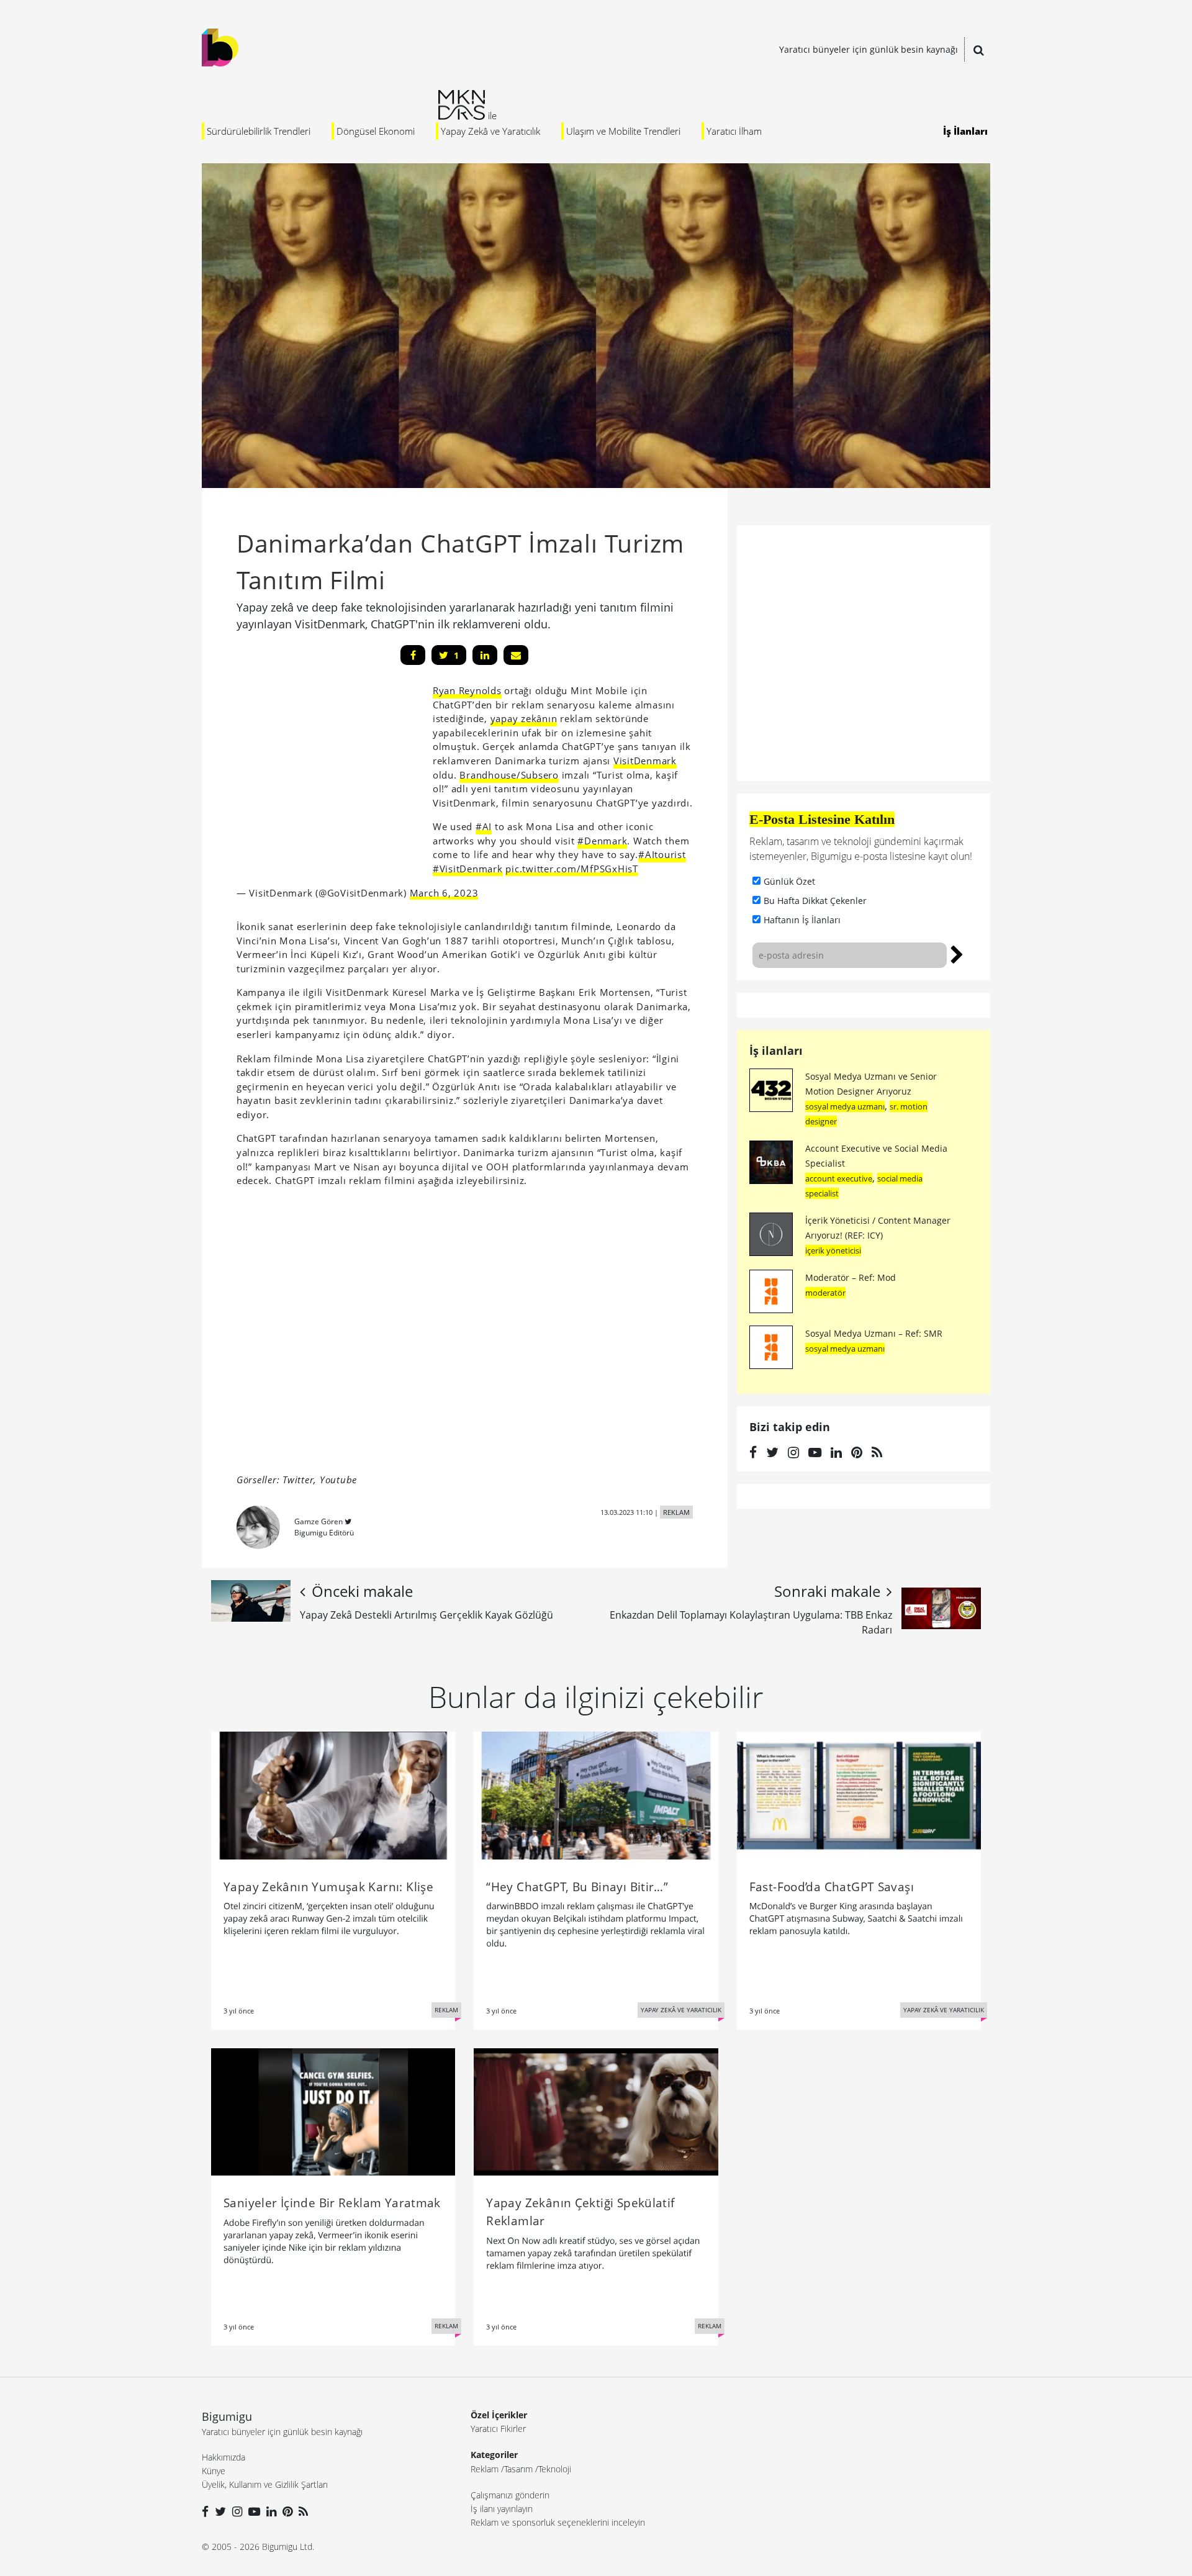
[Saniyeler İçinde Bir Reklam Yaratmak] (333, 2111)
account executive (839, 1178)
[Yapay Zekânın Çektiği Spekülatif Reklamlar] (596, 2111)
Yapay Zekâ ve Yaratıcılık (490, 131)
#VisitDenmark (468, 869)
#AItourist (662, 854)
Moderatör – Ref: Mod (851, 1277)
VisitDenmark (645, 761)
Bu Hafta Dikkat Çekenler (815, 901)
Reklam (485, 2469)
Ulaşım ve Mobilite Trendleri (623, 131)
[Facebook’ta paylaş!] (413, 655)
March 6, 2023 (444, 893)
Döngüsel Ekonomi (376, 131)
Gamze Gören (318, 1521)
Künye (214, 2471)
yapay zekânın (524, 718)
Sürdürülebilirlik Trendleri (259, 131)
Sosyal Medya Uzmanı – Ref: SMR (874, 1333)
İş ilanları (776, 1051)
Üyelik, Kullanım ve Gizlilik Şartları (265, 2484)
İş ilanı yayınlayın (502, 2509)
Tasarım (518, 2469)
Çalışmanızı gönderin (510, 2495)
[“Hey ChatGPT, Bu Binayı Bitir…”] (596, 1794)
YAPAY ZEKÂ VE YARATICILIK (681, 2010)
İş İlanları (965, 131)
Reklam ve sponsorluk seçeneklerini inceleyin (558, 2522)
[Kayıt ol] (957, 953)
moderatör (825, 1293)
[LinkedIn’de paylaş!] (485, 655)
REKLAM (676, 1512)
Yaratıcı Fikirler (498, 2429)
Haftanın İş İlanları (802, 920)
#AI (484, 826)
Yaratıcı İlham (734, 131)
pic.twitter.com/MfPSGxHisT (572, 869)
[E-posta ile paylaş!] (516, 655)
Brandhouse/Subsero (509, 775)
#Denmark (602, 841)
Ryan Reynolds (467, 690)
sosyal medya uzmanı (845, 1106)
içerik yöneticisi (833, 1250)
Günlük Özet (789, 881)
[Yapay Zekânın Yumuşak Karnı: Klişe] (333, 1794)
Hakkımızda (223, 2457)
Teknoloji (555, 2469)
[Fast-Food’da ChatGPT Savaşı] (859, 1794)
